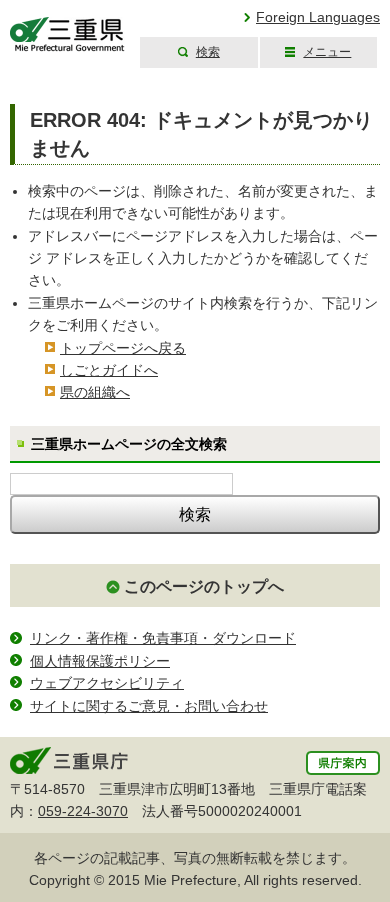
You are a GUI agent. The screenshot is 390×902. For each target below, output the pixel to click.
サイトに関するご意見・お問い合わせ (149, 706)
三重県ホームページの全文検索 (129, 444)
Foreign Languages (318, 17)
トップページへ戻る (123, 348)
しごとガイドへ (109, 370)
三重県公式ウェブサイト (67, 34)
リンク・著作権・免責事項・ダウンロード (163, 638)
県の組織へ (95, 392)
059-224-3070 (83, 811)
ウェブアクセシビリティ (107, 683)
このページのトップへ (204, 586)
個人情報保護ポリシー (100, 661)
